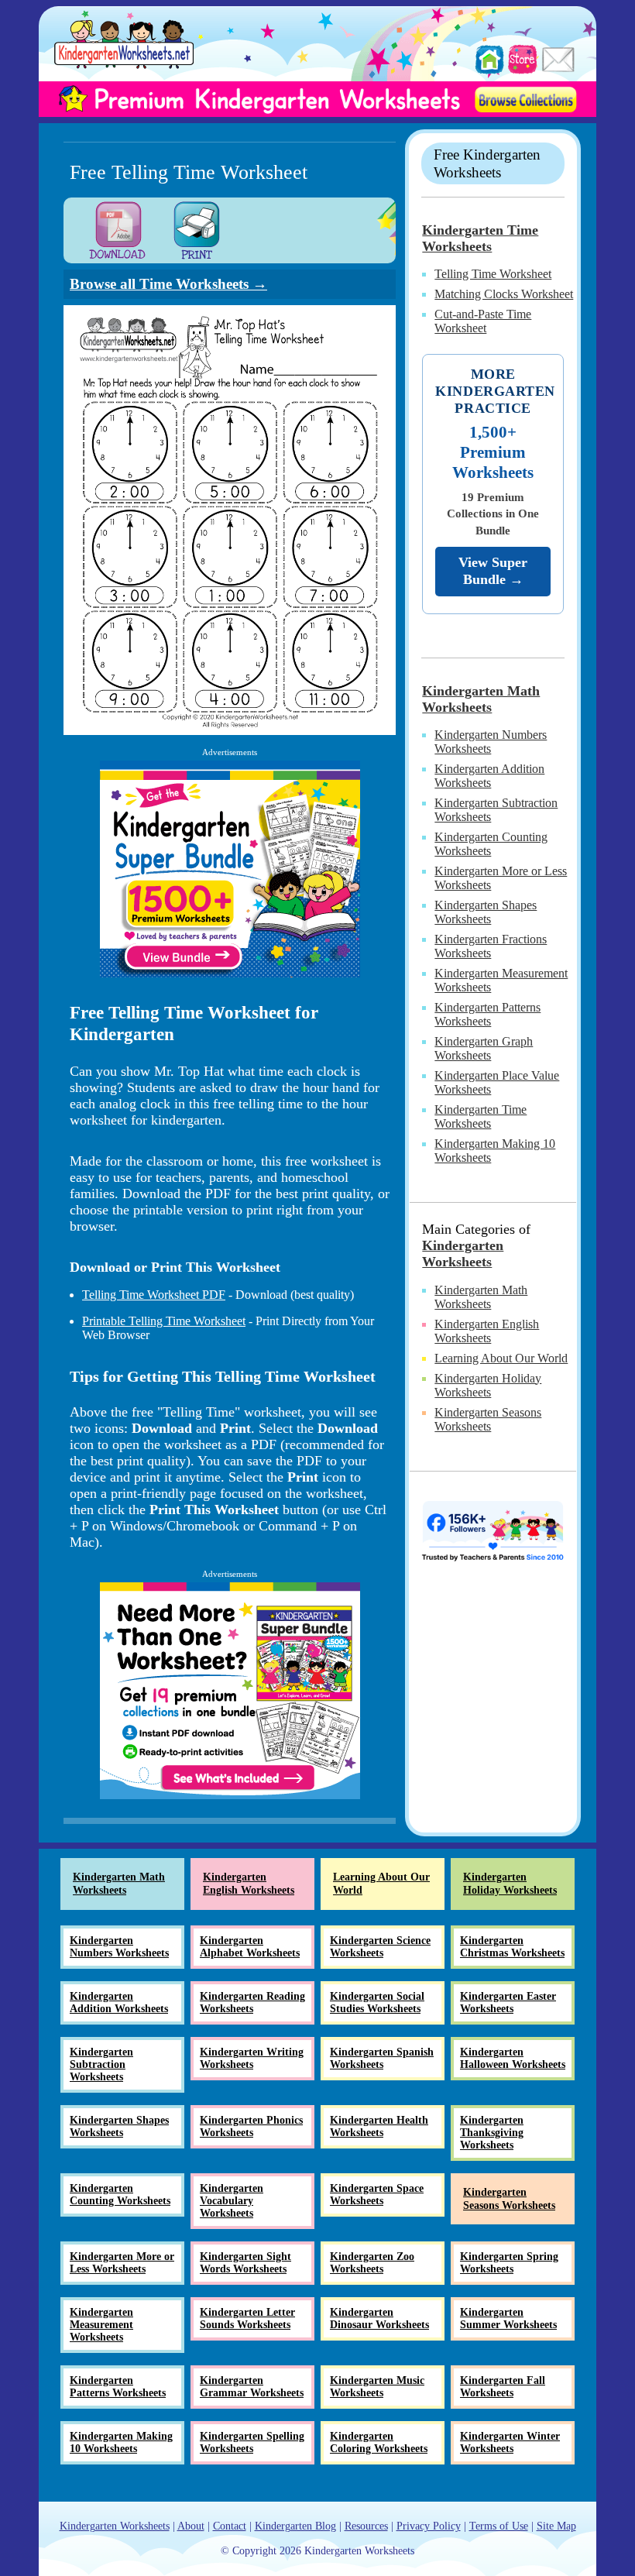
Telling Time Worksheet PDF (154, 1295)
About (191, 2526)
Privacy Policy (429, 2526)
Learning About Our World (501, 1358)
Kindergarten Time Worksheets (480, 238)
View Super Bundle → (493, 571)
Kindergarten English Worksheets (487, 1331)
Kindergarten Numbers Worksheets (491, 742)
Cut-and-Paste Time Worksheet (483, 321)
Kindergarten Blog (295, 2526)
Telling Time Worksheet (493, 274)
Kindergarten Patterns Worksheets (487, 1014)
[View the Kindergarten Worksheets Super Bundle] (230, 869)
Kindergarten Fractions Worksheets (491, 946)
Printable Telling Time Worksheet (164, 1321)
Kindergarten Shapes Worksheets (486, 912)
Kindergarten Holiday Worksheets (488, 1385)
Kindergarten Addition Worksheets (489, 776)
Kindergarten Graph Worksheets (484, 1048)
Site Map (556, 2526)
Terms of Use (499, 2526)
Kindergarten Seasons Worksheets (488, 1419)
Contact (230, 2526)
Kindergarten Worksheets (463, 1254)
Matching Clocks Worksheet (504, 294)
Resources (366, 2526)
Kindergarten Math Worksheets (481, 699)
